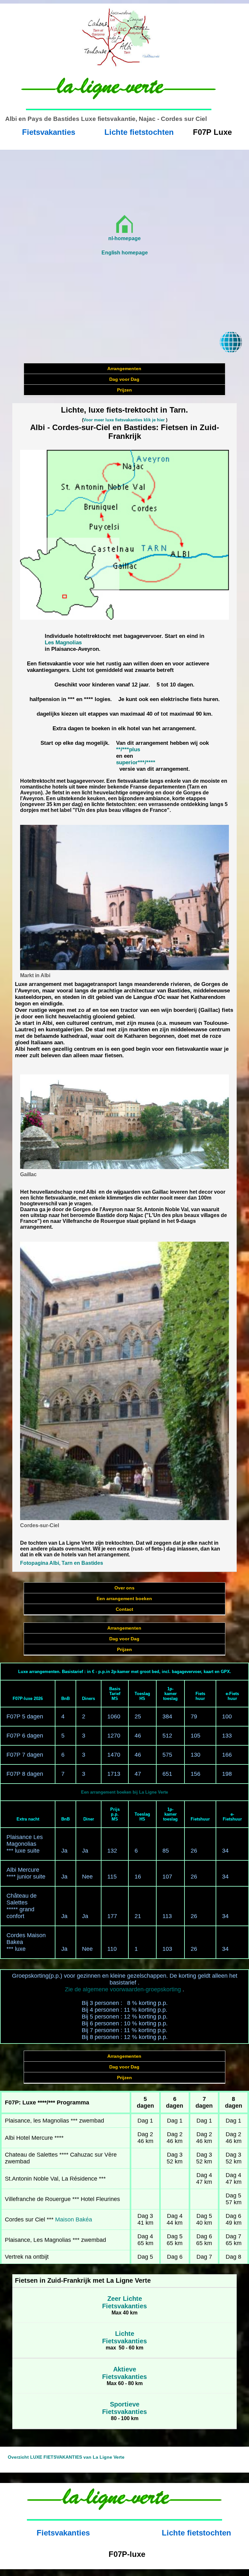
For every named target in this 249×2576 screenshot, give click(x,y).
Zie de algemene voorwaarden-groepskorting (123, 1989)
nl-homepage (124, 238)
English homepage (125, 253)
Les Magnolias (63, 643)
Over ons (124, 1588)
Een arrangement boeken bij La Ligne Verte (124, 1792)
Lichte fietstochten (139, 132)
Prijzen (124, 390)
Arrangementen (124, 369)
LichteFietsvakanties (124, 2337)
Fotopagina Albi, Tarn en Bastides (62, 1563)
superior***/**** (136, 762)
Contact (124, 1609)
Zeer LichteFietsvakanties (124, 2302)
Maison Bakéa (74, 2219)
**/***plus (128, 749)
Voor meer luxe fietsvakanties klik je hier (124, 420)
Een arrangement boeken (124, 1598)
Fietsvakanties (49, 132)
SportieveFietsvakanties (124, 2408)
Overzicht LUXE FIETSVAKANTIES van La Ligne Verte (66, 2457)
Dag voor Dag (124, 379)
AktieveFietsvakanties (124, 2373)
